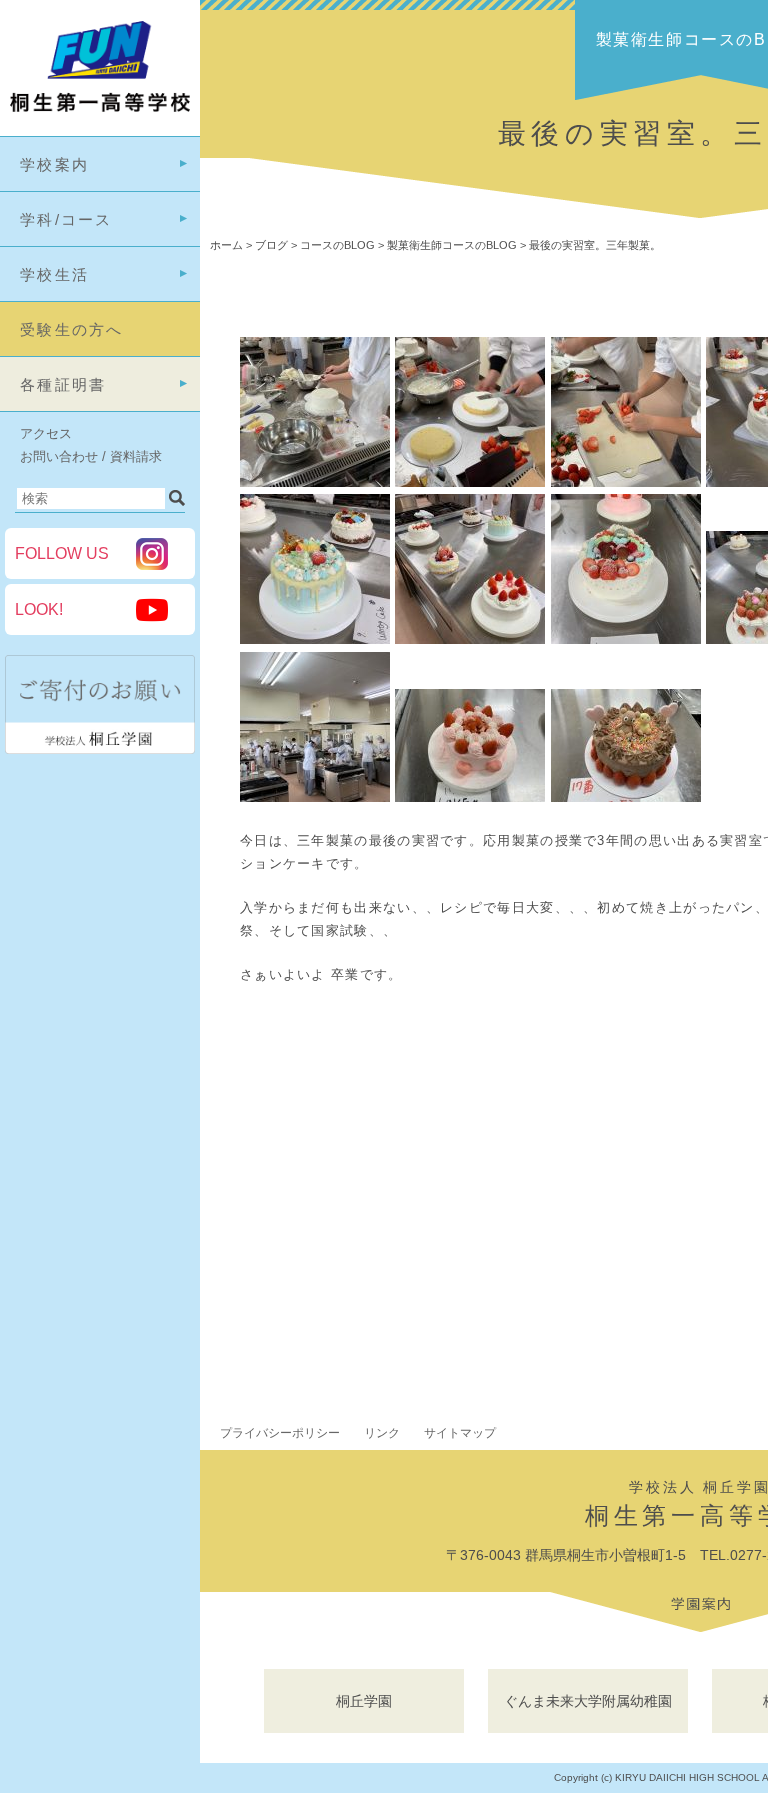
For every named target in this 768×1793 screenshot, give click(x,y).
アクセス (46, 433)
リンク (382, 1433)
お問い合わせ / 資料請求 (91, 456)
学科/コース (66, 219)
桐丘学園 (364, 1701)
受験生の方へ (72, 329)
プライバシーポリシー (280, 1433)
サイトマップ (460, 1433)
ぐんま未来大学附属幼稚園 (588, 1701)
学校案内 (54, 164)
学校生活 (54, 274)
